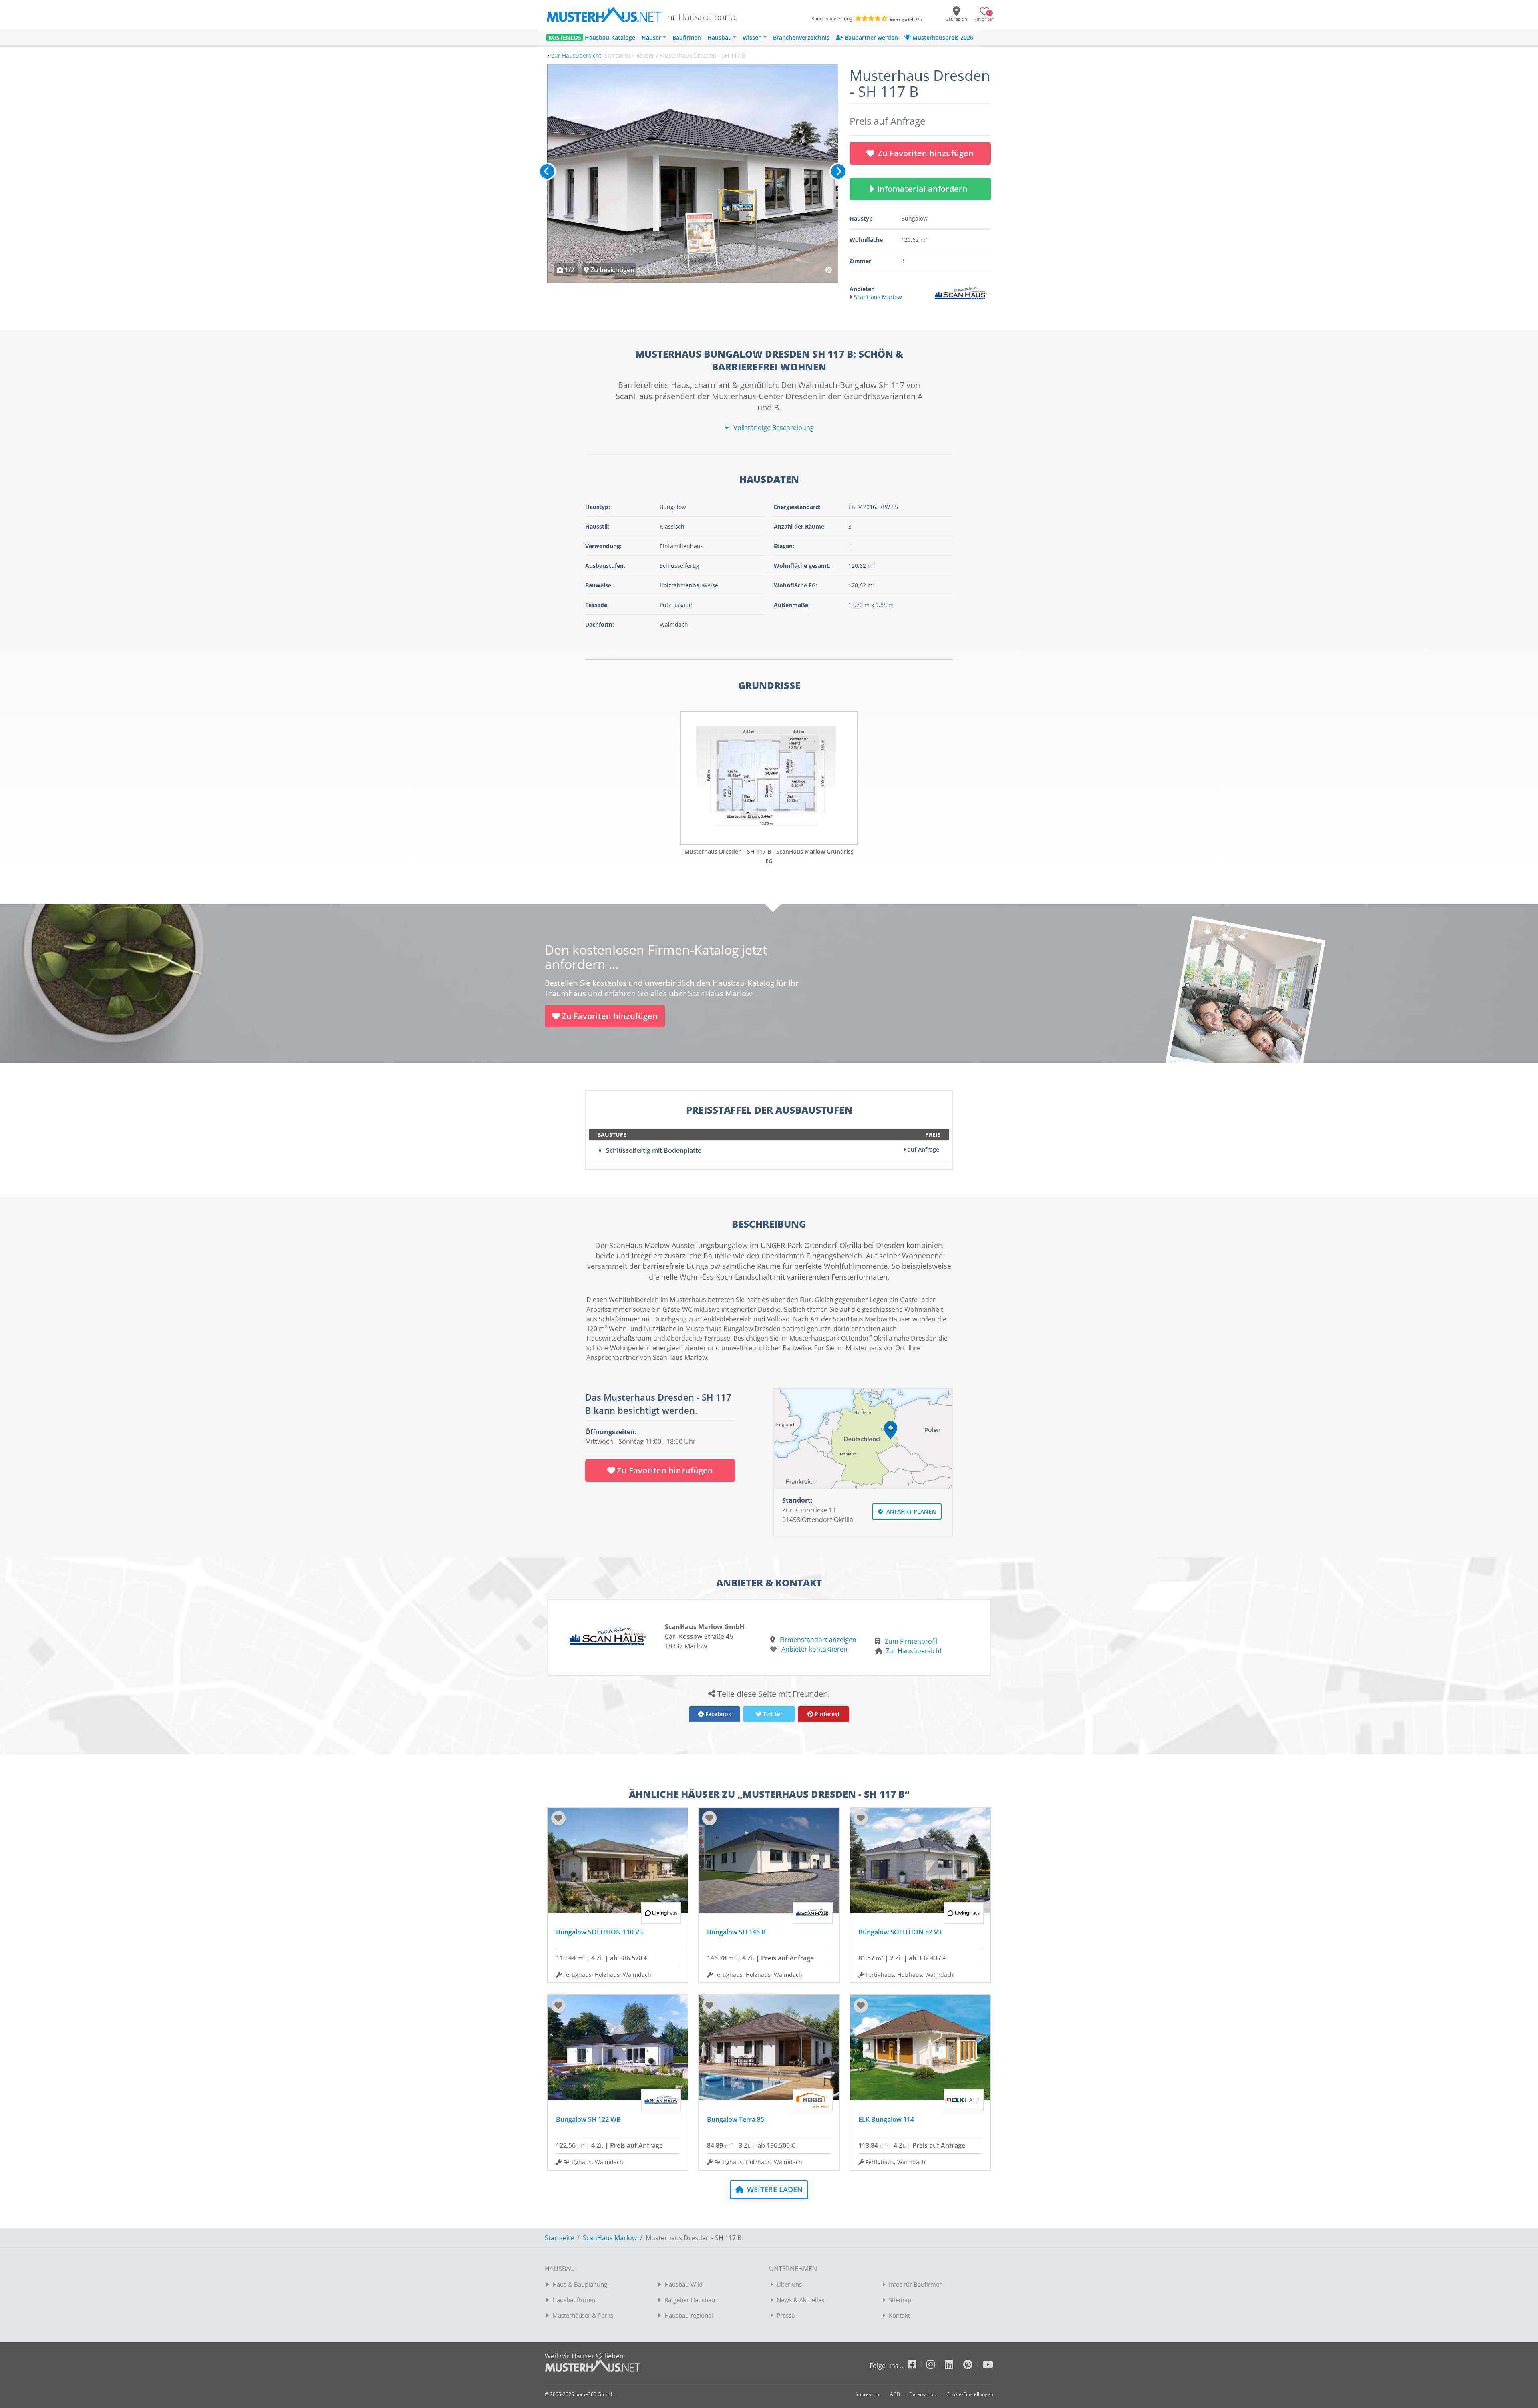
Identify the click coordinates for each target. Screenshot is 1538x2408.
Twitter (772, 1714)
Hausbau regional (689, 2315)
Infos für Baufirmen (916, 2284)
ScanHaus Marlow (610, 2238)
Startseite (559, 2238)
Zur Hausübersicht (576, 55)
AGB (895, 2394)
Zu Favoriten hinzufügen (926, 153)
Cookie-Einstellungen (970, 2394)
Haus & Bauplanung (580, 2284)
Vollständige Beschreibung (773, 428)
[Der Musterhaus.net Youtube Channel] (988, 2366)
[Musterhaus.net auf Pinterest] (973, 2366)
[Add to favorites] (558, 1818)
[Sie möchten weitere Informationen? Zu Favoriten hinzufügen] (693, 174)
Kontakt (899, 2315)
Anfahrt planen (910, 1511)
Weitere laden (774, 2189)
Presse (786, 2315)
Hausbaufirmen (574, 2300)
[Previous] (547, 171)
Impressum (868, 2394)
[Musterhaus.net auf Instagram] (936, 2366)
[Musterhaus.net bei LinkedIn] (954, 2366)
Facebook (718, 1714)
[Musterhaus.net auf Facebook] (917, 2366)
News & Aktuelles (800, 2300)
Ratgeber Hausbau (690, 2300)
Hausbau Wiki (683, 2284)
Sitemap (900, 2300)
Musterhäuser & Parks (583, 2315)
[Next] (838, 171)
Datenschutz (923, 2394)
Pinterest (826, 1714)
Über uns (789, 2284)
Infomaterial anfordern (924, 189)
